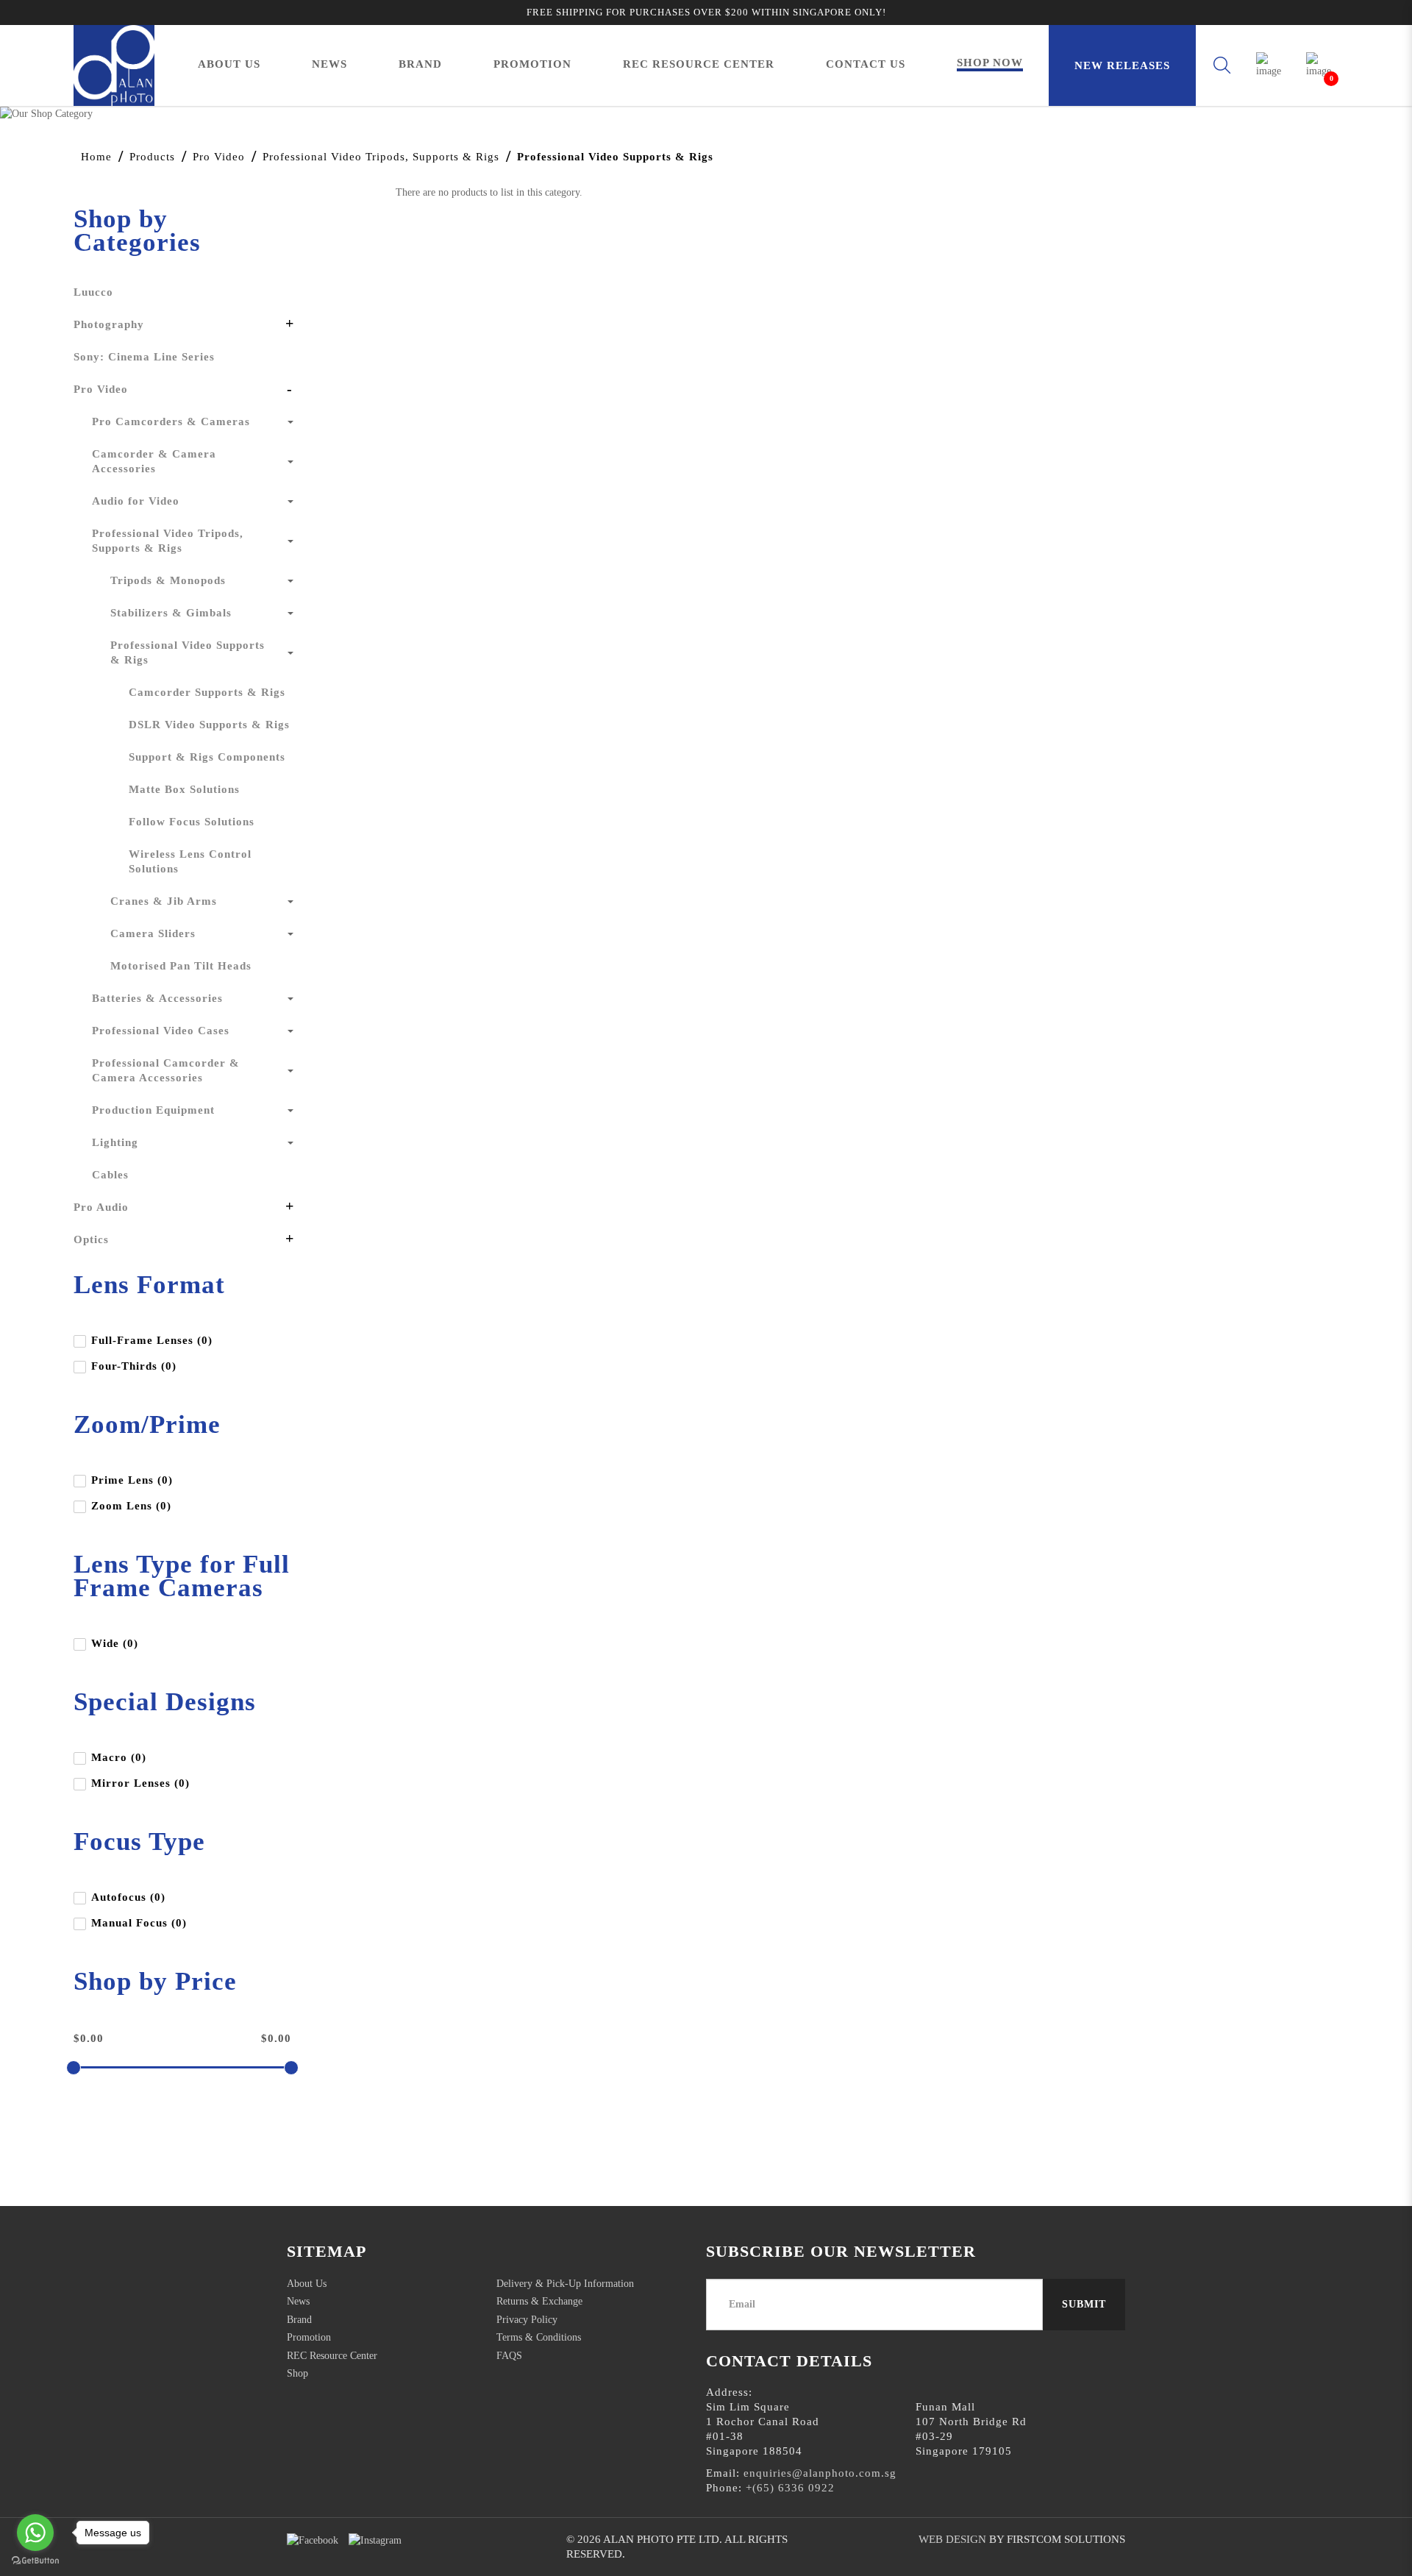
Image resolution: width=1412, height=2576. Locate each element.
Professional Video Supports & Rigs (615, 157)
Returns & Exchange (539, 2301)
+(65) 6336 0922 (790, 2488)
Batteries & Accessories (157, 998)
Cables (110, 1175)
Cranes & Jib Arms (164, 901)
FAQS (509, 2356)
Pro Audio (101, 1207)
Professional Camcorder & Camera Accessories (166, 1070)
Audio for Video (136, 501)
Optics (91, 1239)
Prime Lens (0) (132, 1480)
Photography (109, 324)
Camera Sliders (153, 933)
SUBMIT (1084, 2304)
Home (96, 157)
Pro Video (219, 157)
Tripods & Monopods (168, 580)
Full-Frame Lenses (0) (152, 1340)
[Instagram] (375, 2540)
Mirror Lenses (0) (140, 1783)
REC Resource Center (332, 2356)
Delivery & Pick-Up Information (565, 2284)
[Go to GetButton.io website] (35, 2561)
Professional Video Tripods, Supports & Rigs (381, 157)
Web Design (952, 2539)
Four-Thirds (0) (134, 1366)
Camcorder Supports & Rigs (207, 692)
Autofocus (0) (128, 1897)
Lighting (115, 1142)
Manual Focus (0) (139, 1923)
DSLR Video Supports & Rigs (209, 725)
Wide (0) (115, 1643)
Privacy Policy (527, 2320)
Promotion (309, 2337)
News (298, 2301)
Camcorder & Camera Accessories (154, 461)
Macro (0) (119, 1757)
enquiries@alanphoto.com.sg (820, 2473)
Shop (297, 2373)
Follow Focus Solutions (192, 822)
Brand (299, 2320)
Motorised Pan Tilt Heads (181, 966)
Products (152, 157)
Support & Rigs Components (207, 757)
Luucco (93, 292)
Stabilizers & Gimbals (171, 613)
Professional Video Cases (161, 1031)
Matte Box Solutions (184, 789)
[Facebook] (313, 2540)
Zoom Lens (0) (131, 1506)
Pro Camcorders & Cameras (171, 421)
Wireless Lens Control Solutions (190, 861)
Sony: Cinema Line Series (144, 357)
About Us (307, 2284)
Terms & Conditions (539, 2337)
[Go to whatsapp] (35, 2533)
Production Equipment (153, 1110)
